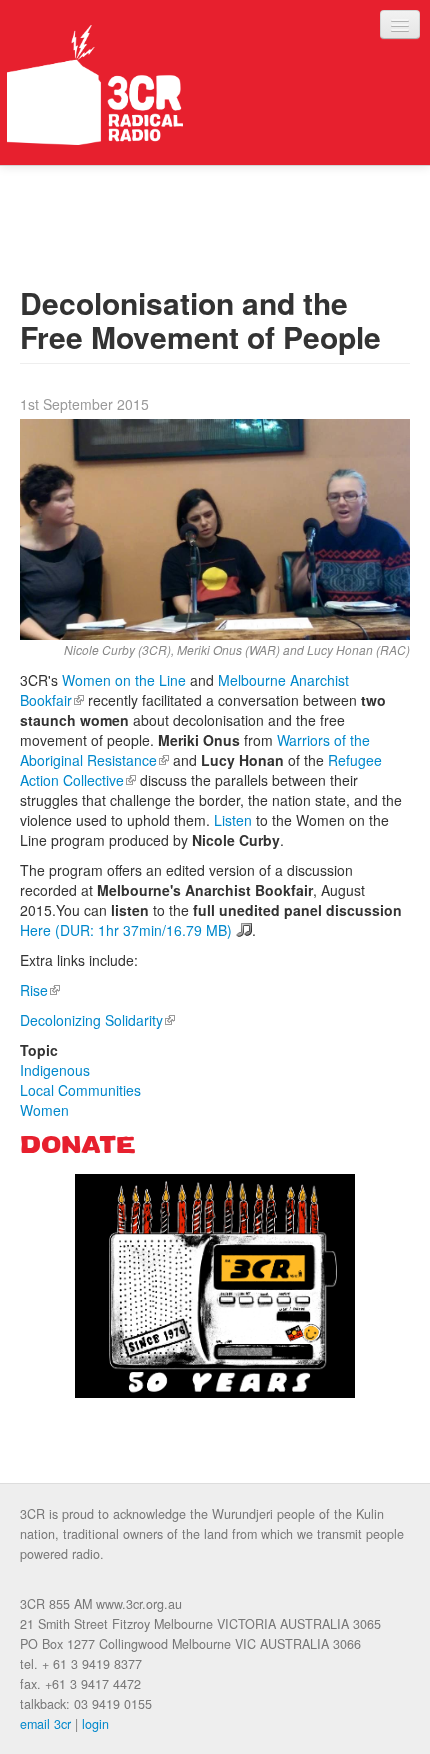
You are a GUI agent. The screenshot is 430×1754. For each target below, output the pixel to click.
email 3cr (45, 1724)
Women (44, 1110)
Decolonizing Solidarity (97, 1020)
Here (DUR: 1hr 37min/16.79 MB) (126, 930)
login (95, 1724)
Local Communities (80, 1090)
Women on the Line (124, 680)
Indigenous (55, 1070)
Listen (233, 820)
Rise (40, 990)
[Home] (95, 85)
